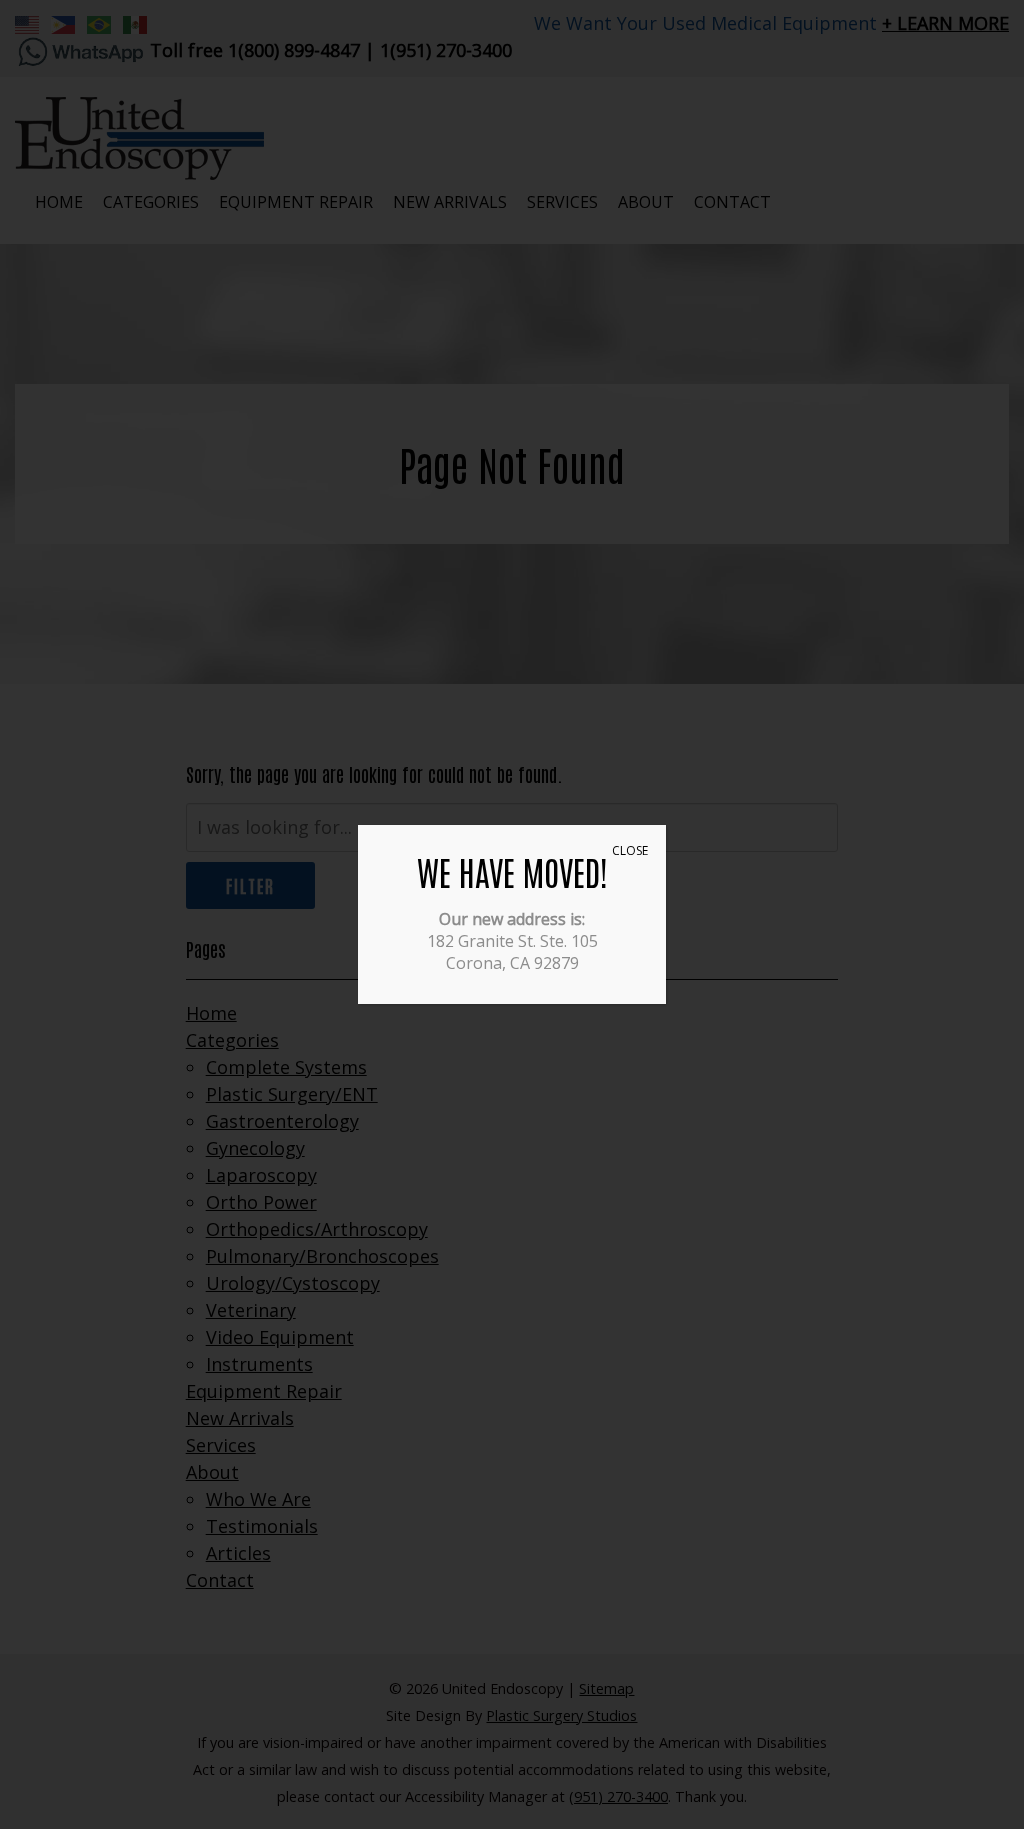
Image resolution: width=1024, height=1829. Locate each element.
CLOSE (630, 850)
